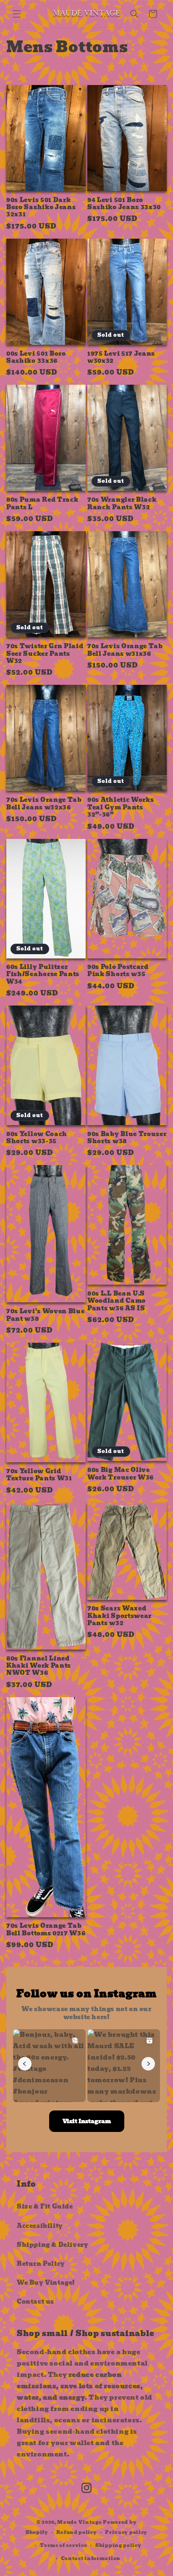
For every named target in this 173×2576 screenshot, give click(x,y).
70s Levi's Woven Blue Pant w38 (46, 1315)
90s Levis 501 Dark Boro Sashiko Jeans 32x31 (41, 208)
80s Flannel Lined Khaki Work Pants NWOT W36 (39, 1666)
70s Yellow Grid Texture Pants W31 (39, 1475)
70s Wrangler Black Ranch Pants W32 (122, 504)
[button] (17, 14)
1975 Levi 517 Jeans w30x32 (121, 358)
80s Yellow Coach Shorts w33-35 (37, 1138)
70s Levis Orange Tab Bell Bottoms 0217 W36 (46, 1930)
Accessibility (40, 2226)
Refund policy (76, 2532)
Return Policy (41, 2264)
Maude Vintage (80, 2522)
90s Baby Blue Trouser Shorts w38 (127, 1138)
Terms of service (63, 2545)
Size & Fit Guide (45, 2206)
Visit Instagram (87, 2121)
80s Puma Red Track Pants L (42, 504)
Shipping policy (118, 2545)
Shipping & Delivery (52, 2245)
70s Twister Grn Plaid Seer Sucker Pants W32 (45, 654)
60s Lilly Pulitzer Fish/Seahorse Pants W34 (43, 974)
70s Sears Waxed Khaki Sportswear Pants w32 (119, 1616)
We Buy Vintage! (46, 2283)
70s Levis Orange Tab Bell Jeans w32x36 (44, 804)
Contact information (91, 2558)
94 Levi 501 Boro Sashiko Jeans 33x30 (124, 204)
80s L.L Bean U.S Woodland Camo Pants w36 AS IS (117, 1301)
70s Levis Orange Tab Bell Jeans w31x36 (125, 650)
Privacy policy (126, 2532)
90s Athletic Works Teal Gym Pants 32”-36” (121, 807)
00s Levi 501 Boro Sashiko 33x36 (36, 358)
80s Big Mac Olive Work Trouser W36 (121, 1474)
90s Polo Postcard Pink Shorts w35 (118, 971)
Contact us (35, 2302)
